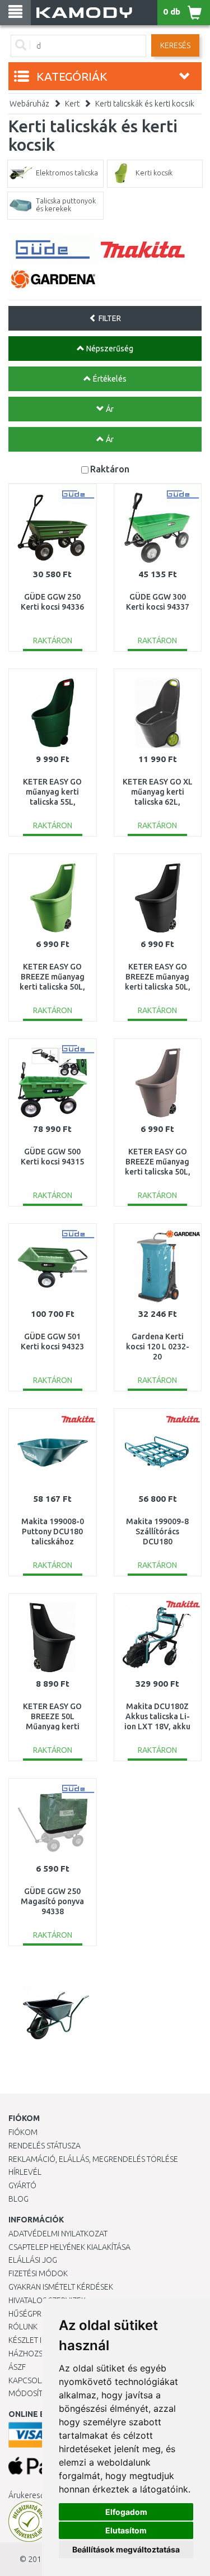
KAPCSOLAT (29, 2380)
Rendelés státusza (45, 2146)
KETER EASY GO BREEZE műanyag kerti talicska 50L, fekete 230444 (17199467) (158, 987)
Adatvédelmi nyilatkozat (58, 2234)
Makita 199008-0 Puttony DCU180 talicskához (53, 1531)
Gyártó (22, 2185)
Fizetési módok (38, 2273)
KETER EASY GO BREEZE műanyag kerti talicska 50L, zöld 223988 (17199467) (52, 987)
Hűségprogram (39, 2314)
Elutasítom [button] (126, 2530)
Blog (18, 2199)
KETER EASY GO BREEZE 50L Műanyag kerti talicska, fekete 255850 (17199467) (52, 1727)
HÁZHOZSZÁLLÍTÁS (41, 2354)
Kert (72, 104)
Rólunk (23, 2327)
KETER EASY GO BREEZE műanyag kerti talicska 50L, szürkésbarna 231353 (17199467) (158, 1172)
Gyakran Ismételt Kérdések (61, 2287)
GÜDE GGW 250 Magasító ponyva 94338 (52, 1901)
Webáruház (29, 104)
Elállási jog (33, 2260)
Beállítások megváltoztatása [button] (126, 2549)
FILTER (109, 318)
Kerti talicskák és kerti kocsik (145, 104)
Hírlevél (25, 2172)
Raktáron (110, 469)
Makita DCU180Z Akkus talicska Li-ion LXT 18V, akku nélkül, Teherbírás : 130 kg (157, 1727)
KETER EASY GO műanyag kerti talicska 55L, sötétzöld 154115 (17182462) (53, 802)
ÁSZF (17, 2367)
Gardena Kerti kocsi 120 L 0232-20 (158, 1347)
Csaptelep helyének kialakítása (69, 2247)
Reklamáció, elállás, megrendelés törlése (93, 2159)
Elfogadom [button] (126, 2512)
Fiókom (23, 2132)
